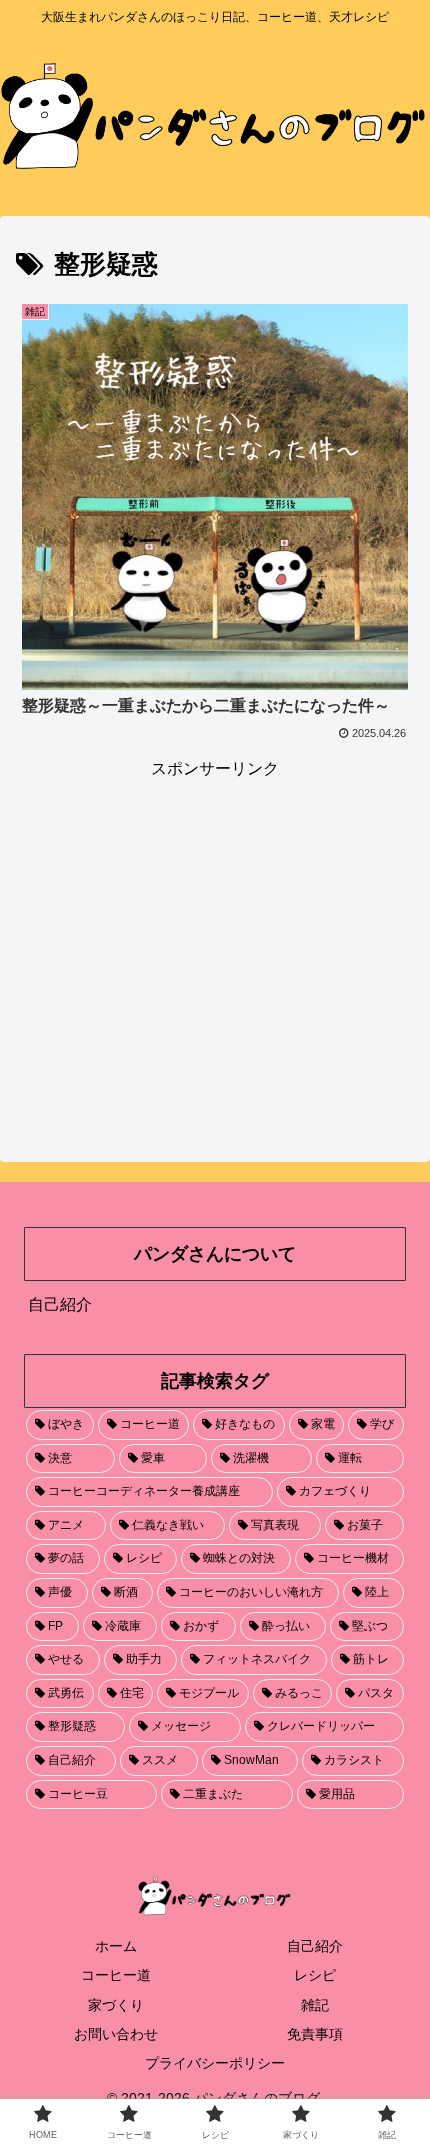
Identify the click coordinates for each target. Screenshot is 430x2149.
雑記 (315, 2005)
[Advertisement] (215, 924)
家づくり (116, 2005)
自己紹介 (60, 1304)
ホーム (116, 1946)
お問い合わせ (116, 2034)
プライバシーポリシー (215, 2063)
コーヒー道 (116, 1975)
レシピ (315, 1975)
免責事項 (315, 2034)
